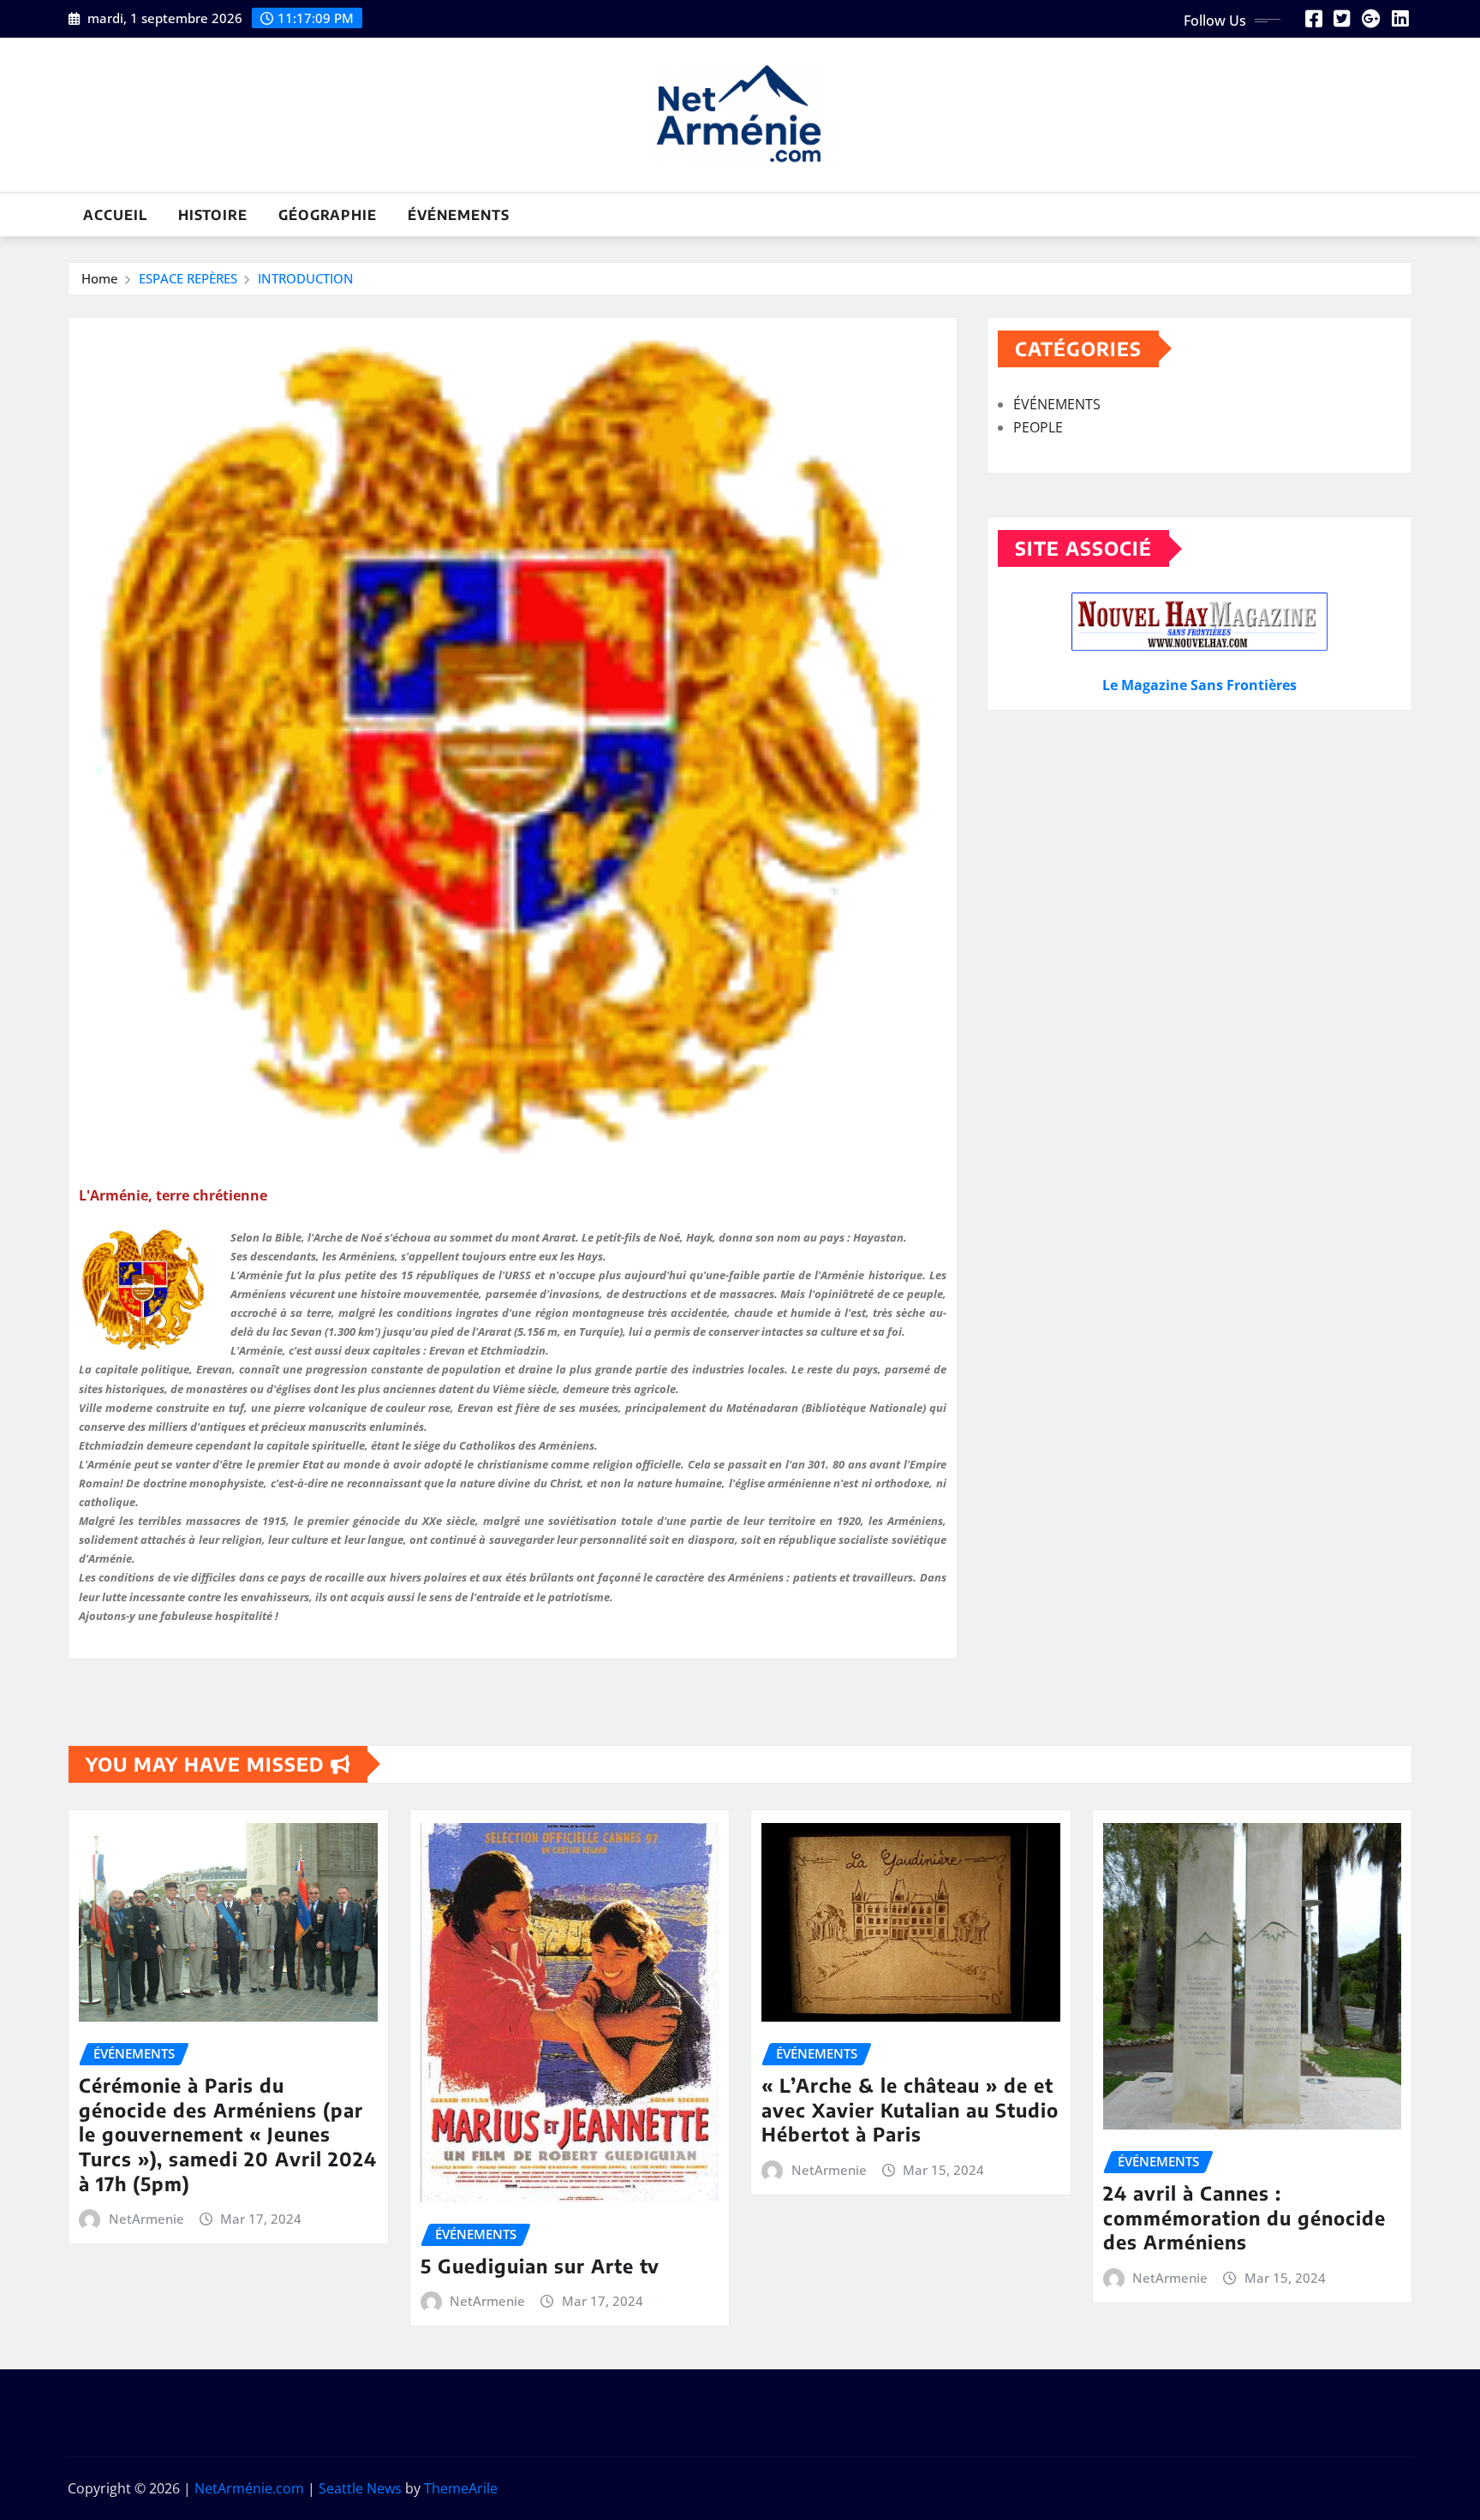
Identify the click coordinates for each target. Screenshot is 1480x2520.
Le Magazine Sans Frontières (1200, 685)
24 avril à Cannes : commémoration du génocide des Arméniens (1244, 2217)
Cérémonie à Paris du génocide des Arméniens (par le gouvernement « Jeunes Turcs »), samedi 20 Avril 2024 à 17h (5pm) (228, 2134)
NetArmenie (146, 2219)
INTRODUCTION (306, 278)
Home (100, 278)
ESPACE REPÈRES (188, 278)
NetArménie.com (249, 2488)
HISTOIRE (213, 215)
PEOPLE (1038, 427)
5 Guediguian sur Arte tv (540, 2266)
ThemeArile (461, 2488)
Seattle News (360, 2488)
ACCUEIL (115, 215)
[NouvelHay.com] (1200, 621)
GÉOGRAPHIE (328, 215)
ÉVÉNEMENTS (459, 215)
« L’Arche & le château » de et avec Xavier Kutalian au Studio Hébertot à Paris (910, 2109)
